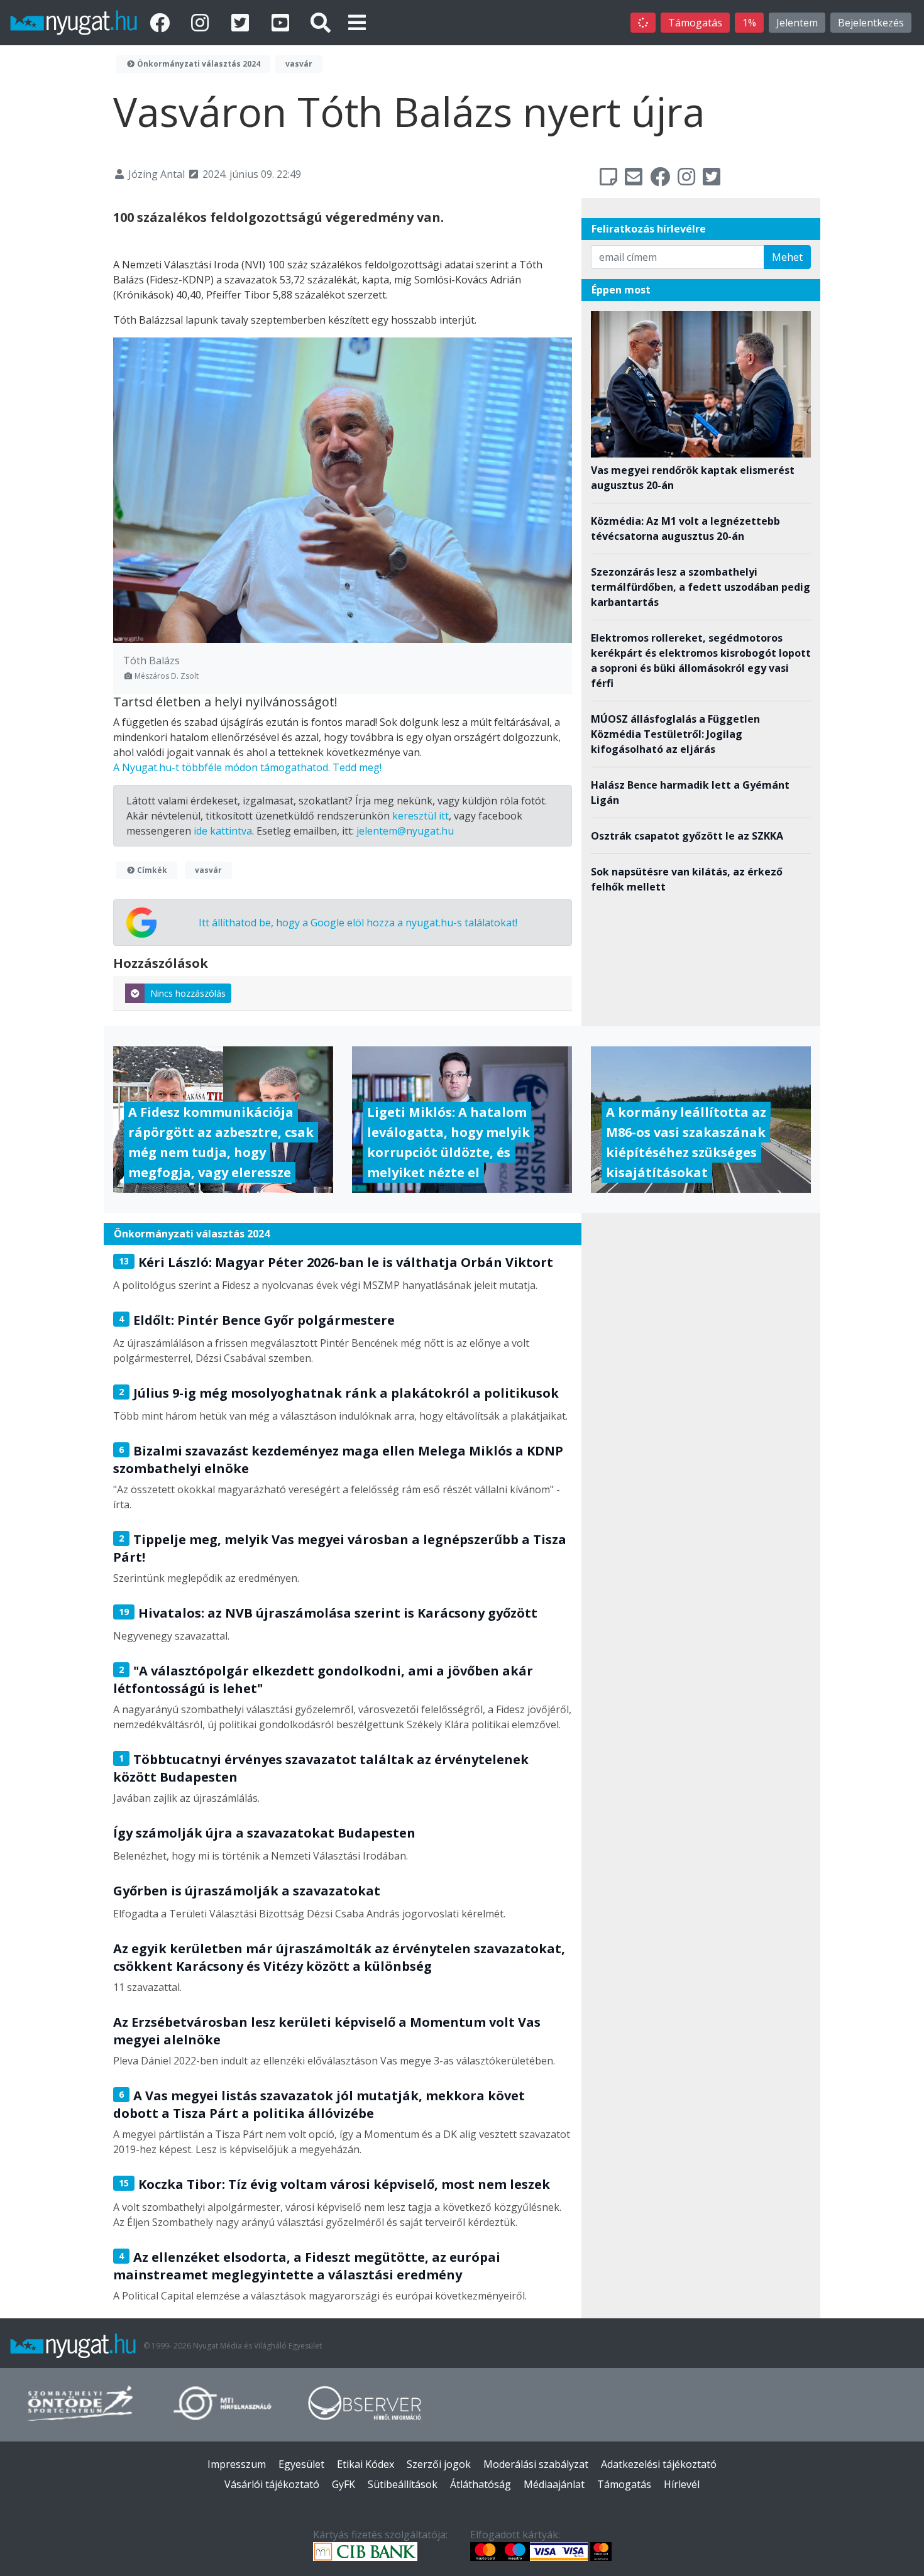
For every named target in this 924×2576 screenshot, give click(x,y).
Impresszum (237, 2464)
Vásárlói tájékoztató (272, 2484)
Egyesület (301, 2464)
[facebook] (162, 22)
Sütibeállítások (403, 2484)
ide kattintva (223, 831)
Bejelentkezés (871, 23)
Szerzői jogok (439, 2464)
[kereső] (321, 22)
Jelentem (797, 23)
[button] (357, 22)
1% (749, 23)
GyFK (344, 2484)
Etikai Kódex (366, 2464)
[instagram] (202, 22)
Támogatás (695, 23)
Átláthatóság (481, 2484)
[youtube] (283, 22)
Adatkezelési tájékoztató (659, 2464)
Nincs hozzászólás (188, 993)
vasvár (299, 64)
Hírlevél (682, 2484)
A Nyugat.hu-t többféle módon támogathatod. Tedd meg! (247, 767)
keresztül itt (421, 816)
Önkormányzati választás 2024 (198, 64)
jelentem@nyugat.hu (405, 831)
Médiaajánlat (554, 2484)
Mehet (787, 257)
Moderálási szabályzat (536, 2464)
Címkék (151, 870)
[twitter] (243, 22)
